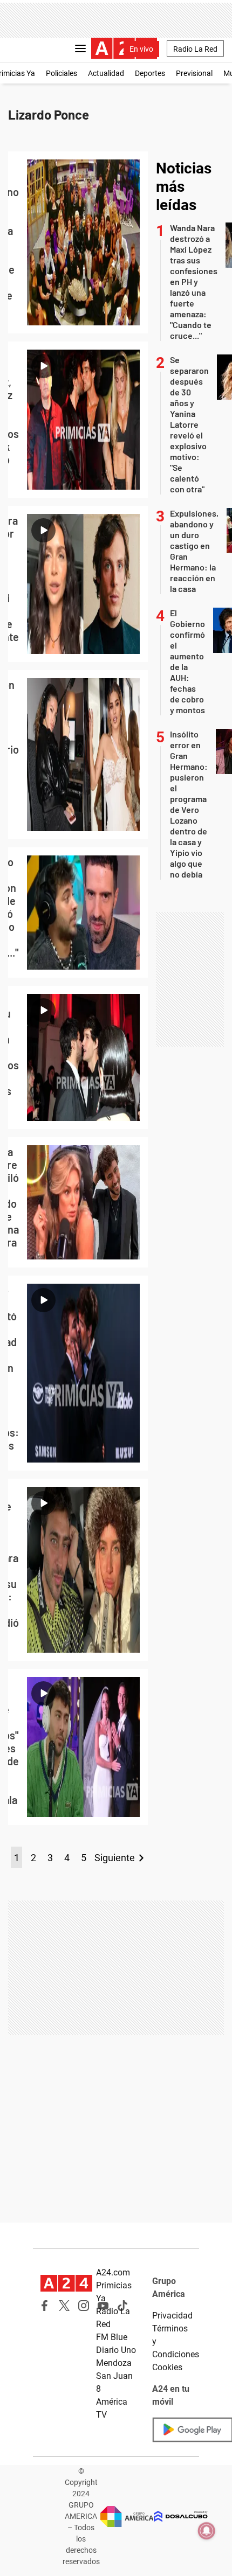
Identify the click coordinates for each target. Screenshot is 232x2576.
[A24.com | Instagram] (84, 2306)
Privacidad (172, 2316)
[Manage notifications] (207, 2531)
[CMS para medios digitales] (181, 2516)
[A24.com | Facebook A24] (45, 2306)
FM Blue (112, 2337)
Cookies (167, 2367)
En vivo (141, 49)
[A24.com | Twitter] (64, 2306)
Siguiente (115, 1858)
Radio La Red (195, 49)
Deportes (150, 73)
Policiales (62, 73)
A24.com (113, 2272)
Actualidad (106, 73)
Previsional (194, 73)
